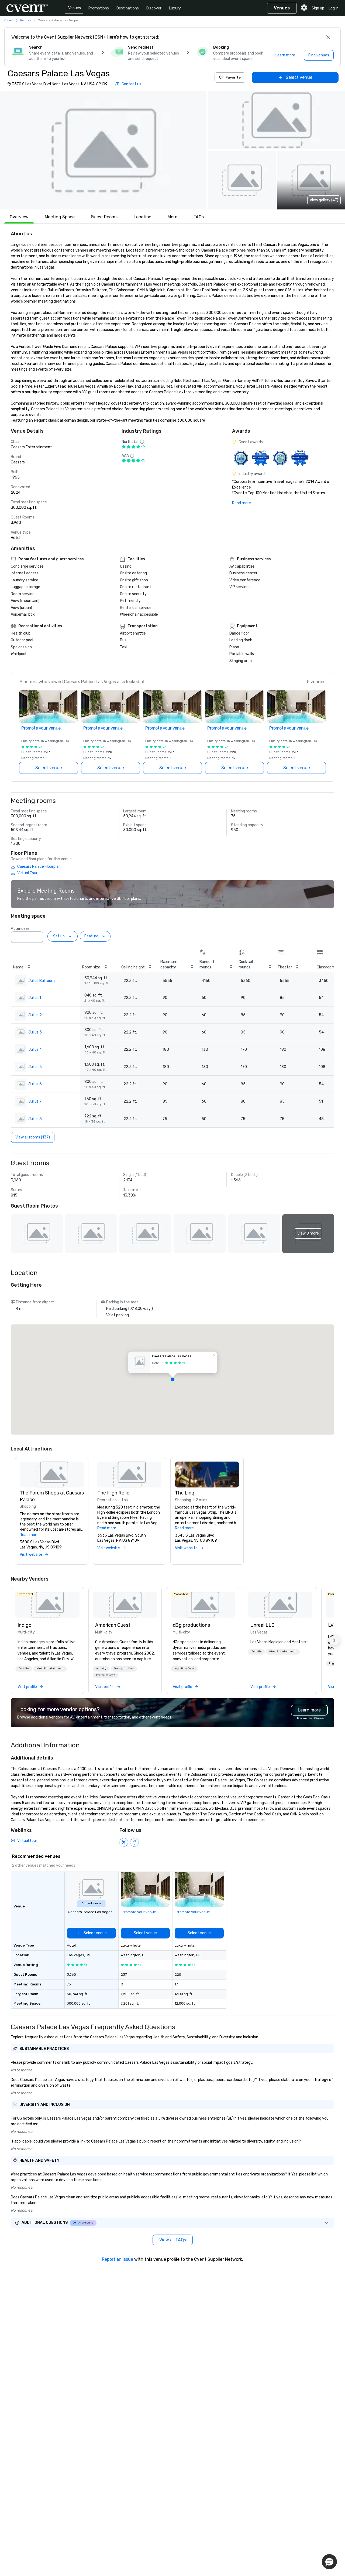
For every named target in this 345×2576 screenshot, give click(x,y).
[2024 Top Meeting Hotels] (261, 458)
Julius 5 (35, 1067)
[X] (124, 1842)
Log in (334, 8)
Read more (241, 503)
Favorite (233, 77)
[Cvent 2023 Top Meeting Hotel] (300, 458)
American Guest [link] (113, 1625)
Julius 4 (35, 1050)
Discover (154, 8)
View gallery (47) (324, 200)
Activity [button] (24, 1669)
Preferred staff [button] (106, 1675)
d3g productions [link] (191, 1625)
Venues (75, 8)
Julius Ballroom (42, 981)
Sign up (318, 8)
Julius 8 (35, 1119)
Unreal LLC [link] (263, 1625)
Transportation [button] (124, 1669)
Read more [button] (29, 1535)
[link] (47, 1605)
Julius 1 (35, 998)
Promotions (99, 8)
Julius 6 (35, 1084)
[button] (103, 150)
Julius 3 (35, 1032)
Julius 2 (35, 1015)
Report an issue (118, 2259)
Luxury (175, 8)
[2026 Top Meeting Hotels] (241, 458)
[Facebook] (134, 1842)
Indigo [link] (25, 1625)
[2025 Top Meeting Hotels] (280, 458)
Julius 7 (35, 1101)
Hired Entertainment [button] (50, 1669)
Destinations (128, 8)
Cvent (9, 20)
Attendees (20, 929)
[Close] (328, 37)
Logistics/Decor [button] (184, 1669)
